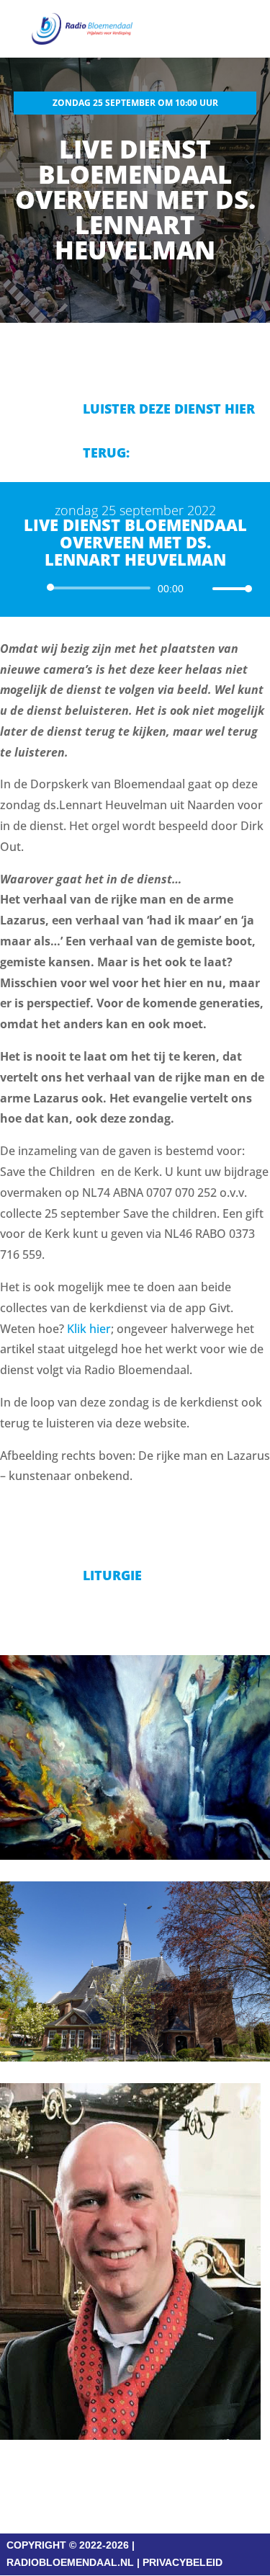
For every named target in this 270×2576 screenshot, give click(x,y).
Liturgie (112, 1575)
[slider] (228, 588)
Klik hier (89, 1329)
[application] (135, 588)
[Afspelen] (33, 587)
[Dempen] (199, 589)
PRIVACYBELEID (183, 2562)
